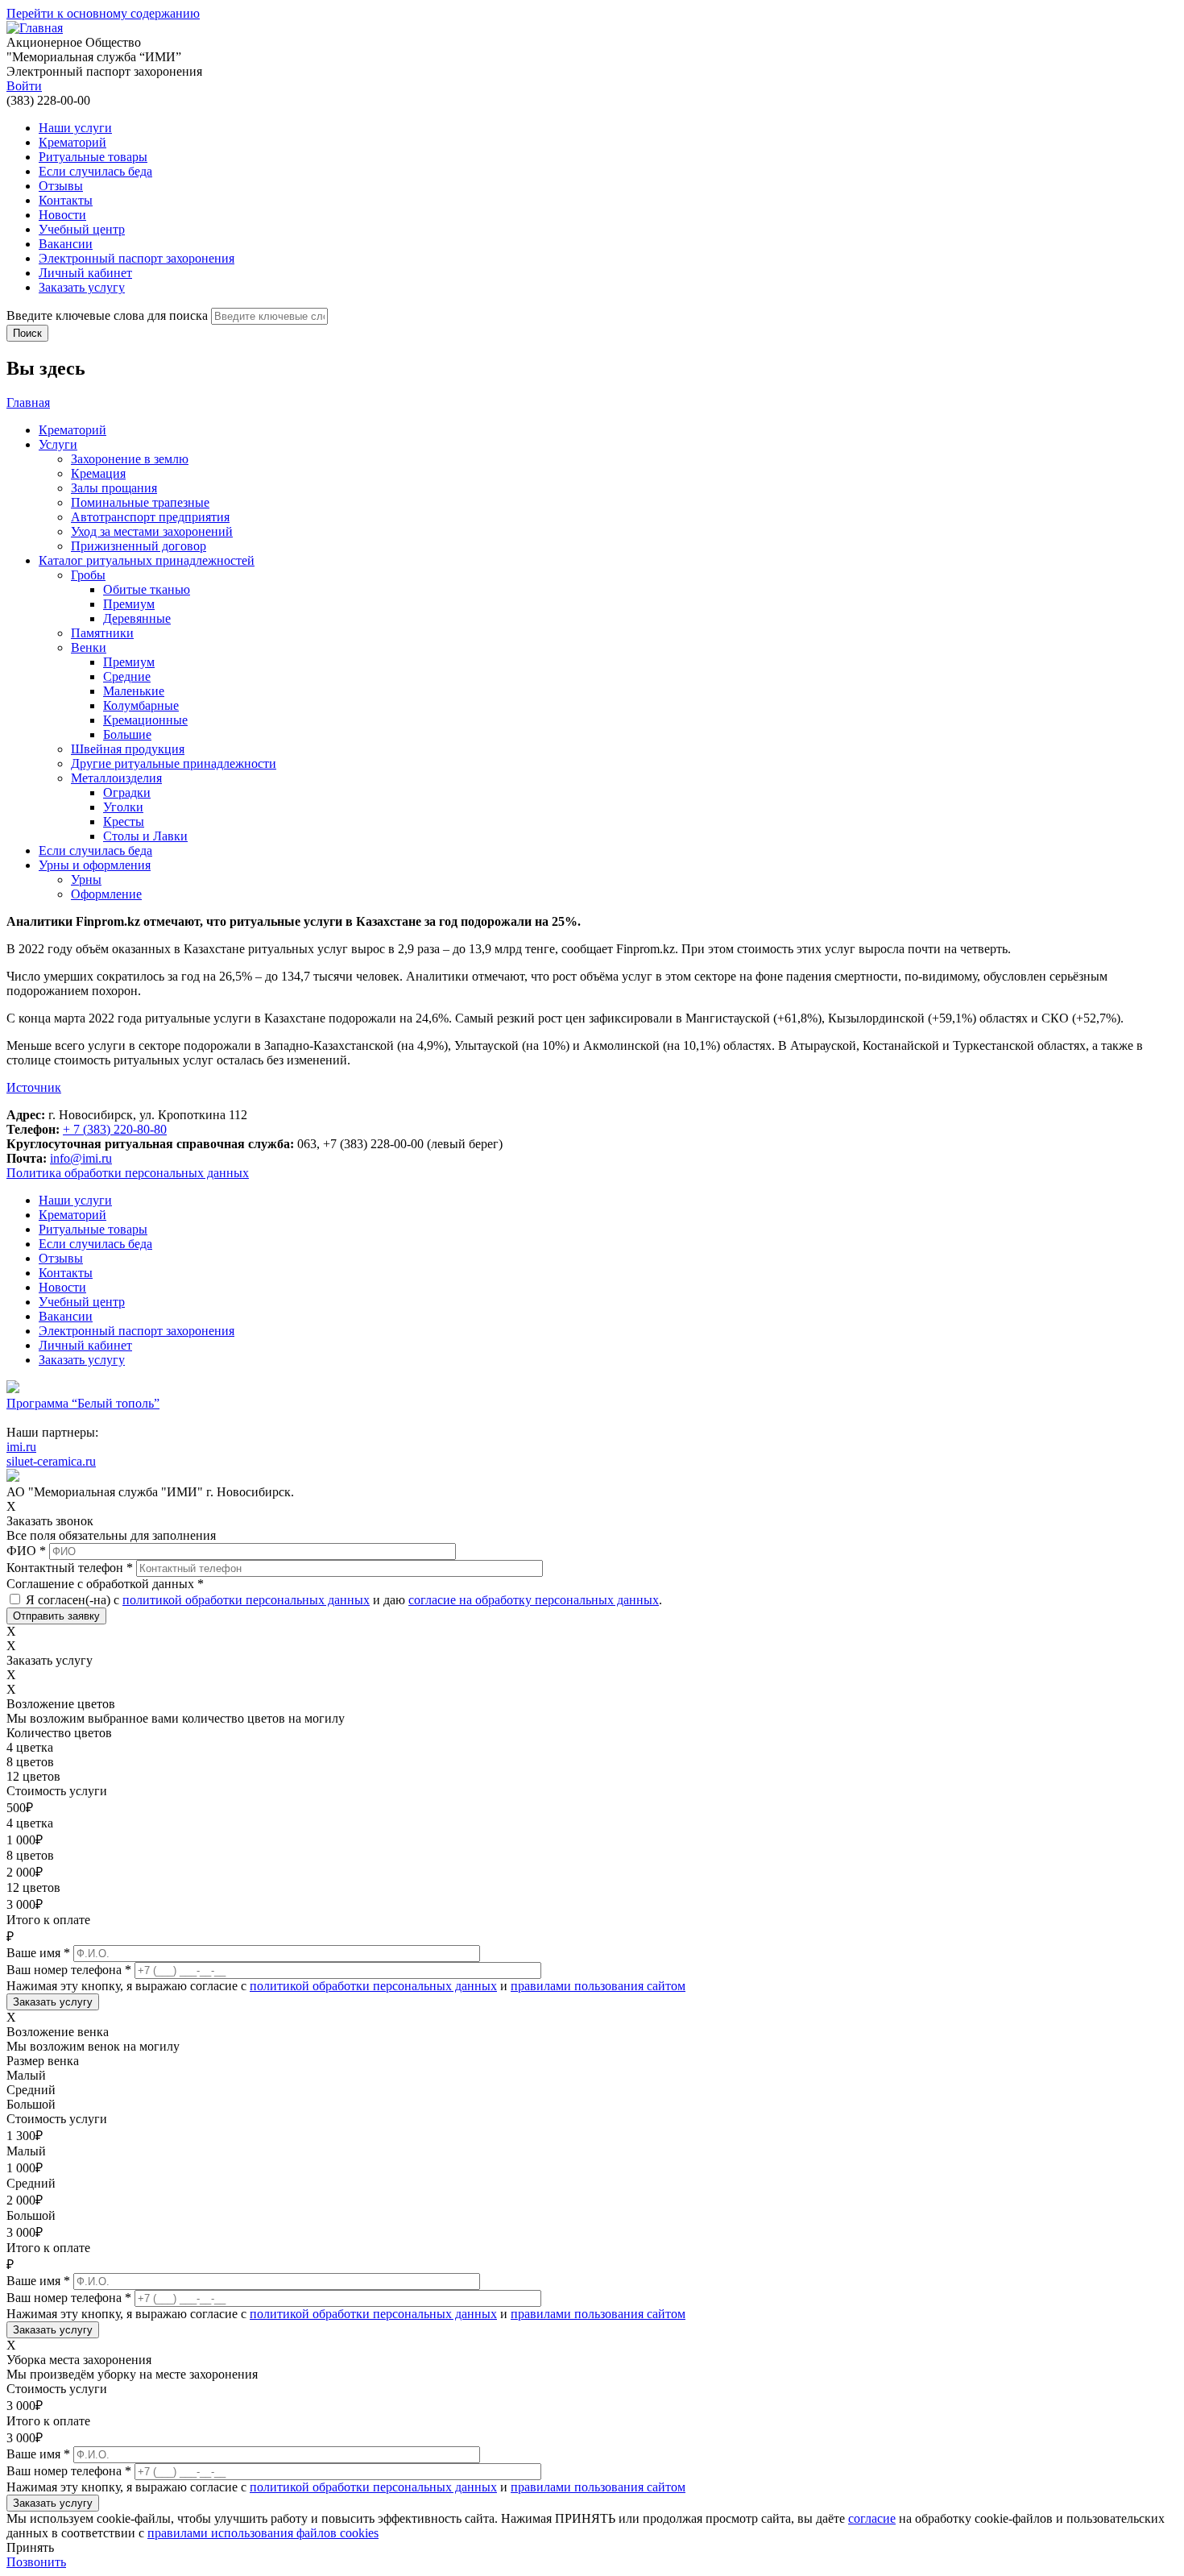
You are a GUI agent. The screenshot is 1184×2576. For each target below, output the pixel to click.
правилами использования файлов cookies (263, 2533)
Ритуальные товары (93, 157)
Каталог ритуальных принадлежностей (147, 560)
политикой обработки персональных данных (246, 1600)
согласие (872, 2518)
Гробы (88, 575)
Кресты (124, 821)
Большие (127, 734)
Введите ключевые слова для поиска (109, 315)
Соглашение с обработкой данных (105, 1584)
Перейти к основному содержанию (103, 13)
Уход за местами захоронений (152, 531)
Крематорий (72, 142)
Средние (127, 676)
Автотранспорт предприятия (150, 517)
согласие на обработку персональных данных (534, 1600)
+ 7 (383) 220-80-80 (115, 1129)
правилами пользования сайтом (598, 1986)
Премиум (129, 604)
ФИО (26, 1551)
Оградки (127, 792)
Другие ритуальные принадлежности (174, 763)
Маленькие (134, 691)
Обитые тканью (147, 589)
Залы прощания (114, 488)
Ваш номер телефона (69, 1970)
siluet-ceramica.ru (51, 1461)
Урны (86, 879)
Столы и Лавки (145, 836)
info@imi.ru (81, 1158)
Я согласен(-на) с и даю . (344, 1600)
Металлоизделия (116, 778)
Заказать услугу (82, 287)
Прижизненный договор (139, 546)
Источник (34, 1087)
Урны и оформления (95, 865)
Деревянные (137, 618)
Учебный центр (82, 229)
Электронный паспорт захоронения (137, 258)
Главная (28, 402)
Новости (62, 215)
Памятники (102, 633)
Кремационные (145, 720)
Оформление (106, 894)
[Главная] (35, 28)
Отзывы (61, 186)
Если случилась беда (95, 171)
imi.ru (21, 1447)
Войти (24, 86)
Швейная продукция (128, 749)
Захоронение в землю (130, 459)
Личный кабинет (85, 273)
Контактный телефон (70, 1568)
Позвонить (36, 2562)
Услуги (58, 444)
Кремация (98, 473)
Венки (89, 647)
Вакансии (66, 244)
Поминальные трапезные (140, 502)
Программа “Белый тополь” (83, 1403)
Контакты (66, 200)
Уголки (123, 807)
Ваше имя (38, 1953)
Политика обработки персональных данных (128, 1173)
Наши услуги (75, 128)
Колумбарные (141, 705)
